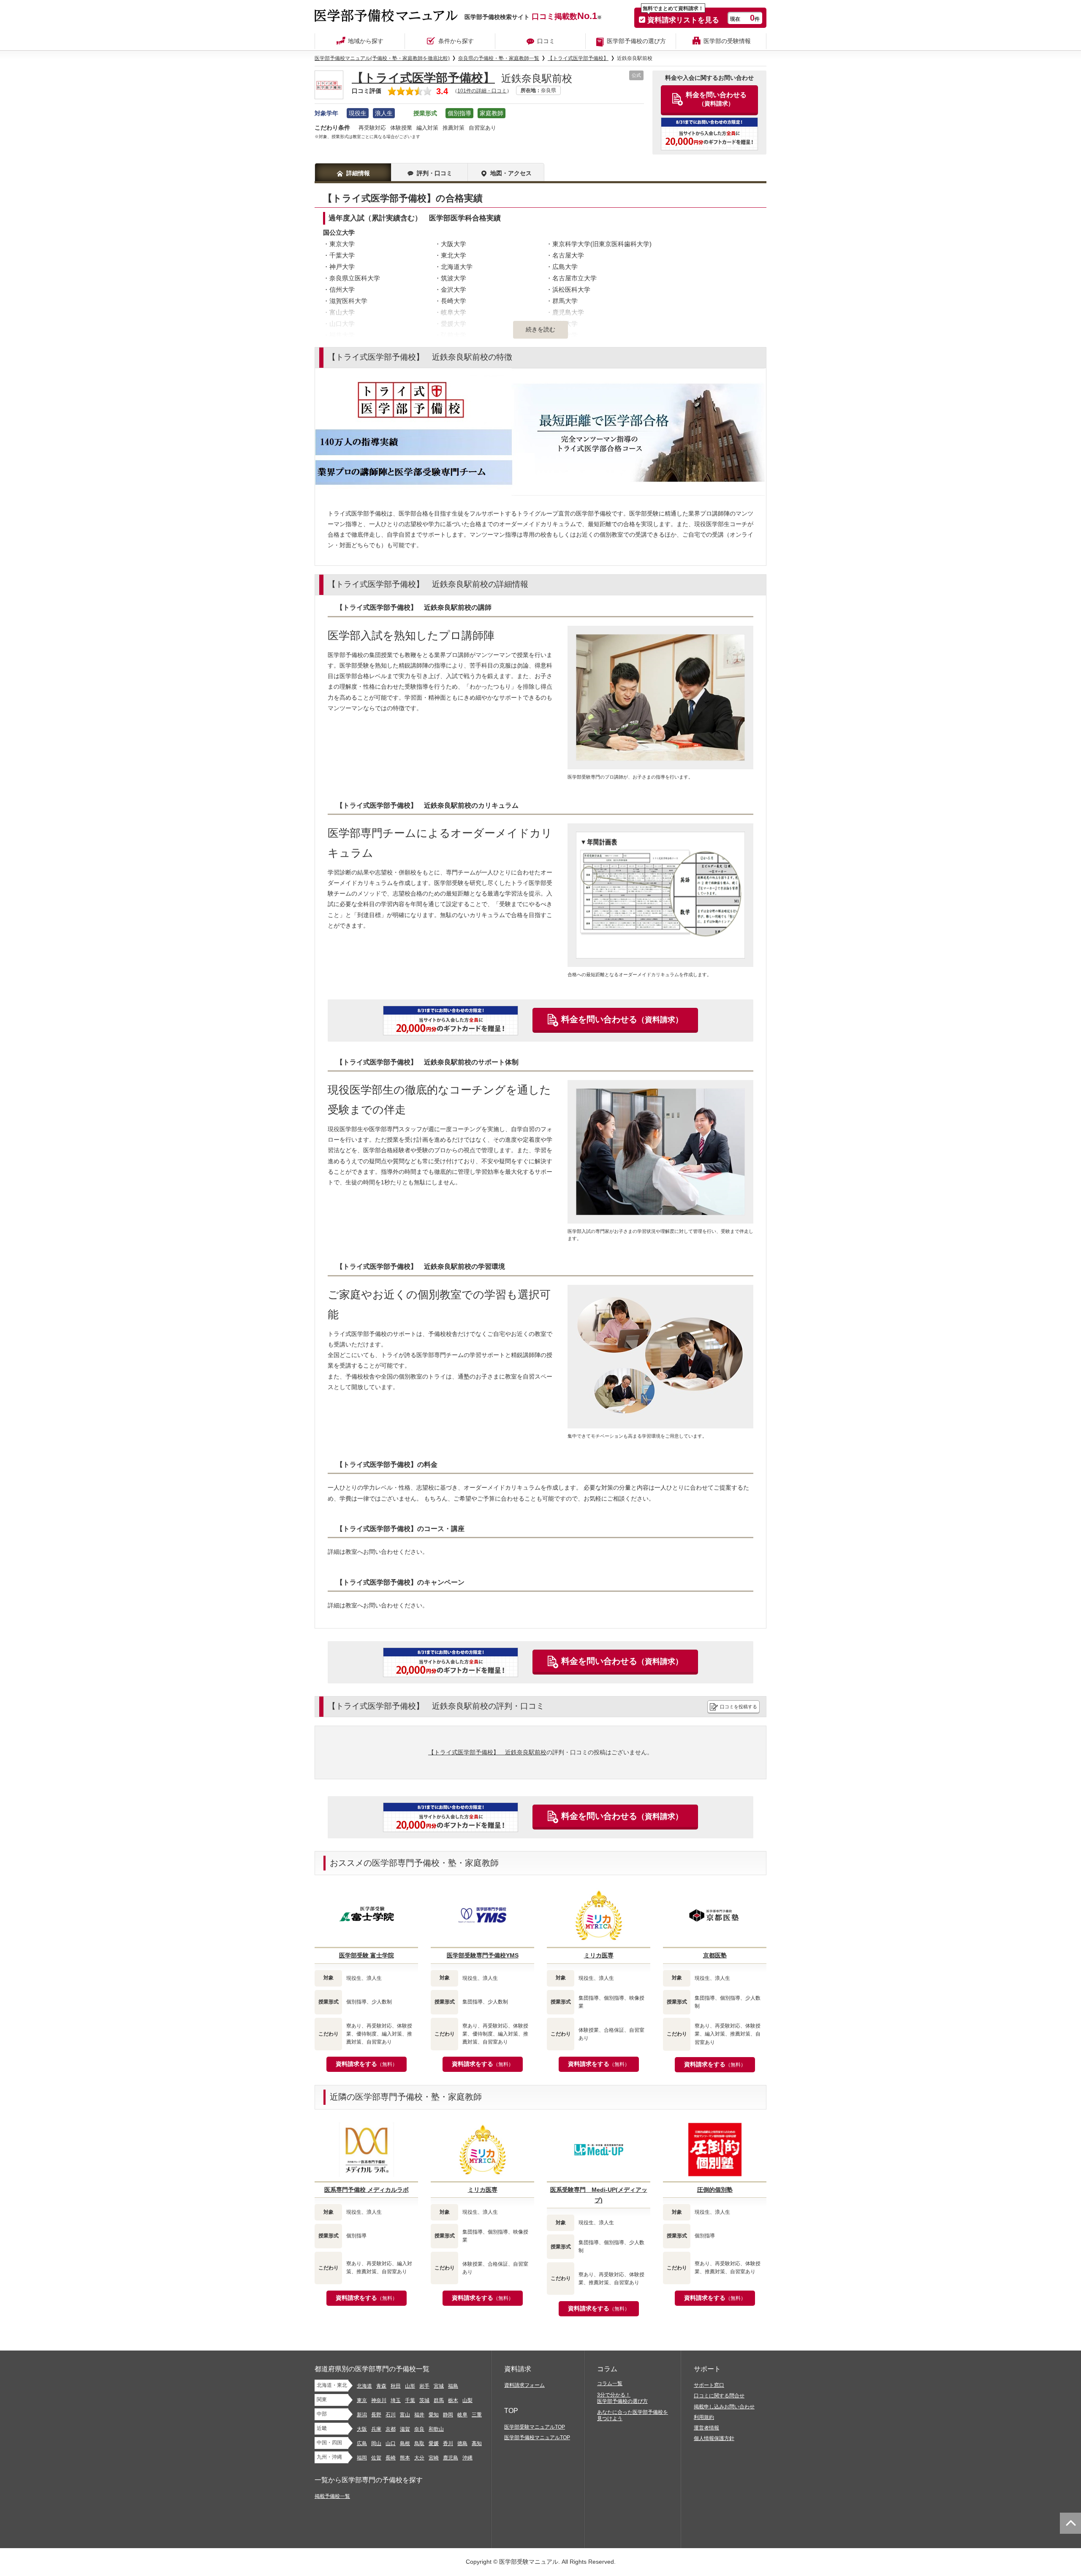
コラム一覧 (610, 2383)
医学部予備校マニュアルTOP (537, 2438)
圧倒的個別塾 (715, 2190)
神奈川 (379, 2400)
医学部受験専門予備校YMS (483, 1955)
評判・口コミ (435, 173)
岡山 (376, 2443)
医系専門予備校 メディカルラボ (367, 2190)
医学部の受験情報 (727, 41)
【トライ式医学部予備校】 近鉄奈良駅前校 (487, 1752)
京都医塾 (715, 1955)
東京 (362, 2400)
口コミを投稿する (739, 1707)
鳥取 (419, 2443)
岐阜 (462, 2415)
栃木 (453, 2400)
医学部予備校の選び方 (636, 41)
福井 (419, 2415)
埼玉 (396, 2400)
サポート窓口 (709, 2385)
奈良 (419, 2429)
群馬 (439, 2400)
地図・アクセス (511, 173)
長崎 (391, 2458)
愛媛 (434, 2443)
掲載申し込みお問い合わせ (724, 2407)
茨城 (424, 2400)
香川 (448, 2443)
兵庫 (376, 2429)
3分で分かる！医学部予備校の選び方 (622, 2398)
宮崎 (434, 2458)
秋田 (396, 2386)
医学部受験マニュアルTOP (535, 2427)
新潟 (362, 2415)
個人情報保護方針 (714, 2438)
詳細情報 (358, 173)
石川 (391, 2415)
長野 (376, 2415)
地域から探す (366, 41)
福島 (453, 2386)
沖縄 (467, 2458)
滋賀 (405, 2429)
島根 (405, 2443)
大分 (419, 2458)
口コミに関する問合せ (719, 2396)
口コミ (546, 41)
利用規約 (704, 2417)
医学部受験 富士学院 (367, 1955)
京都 (391, 2429)
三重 (477, 2415)
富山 (405, 2415)
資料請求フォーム (524, 2385)
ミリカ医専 (599, 1955)
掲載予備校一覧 (332, 2496)
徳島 (462, 2443)
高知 (477, 2443)
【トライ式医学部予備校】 (423, 78)
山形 (410, 2386)
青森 (381, 2386)
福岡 (362, 2458)
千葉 (410, 2400)
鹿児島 (451, 2458)
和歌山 (436, 2429)
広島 (362, 2443)
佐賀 (376, 2458)
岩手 (424, 2386)
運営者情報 (706, 2428)
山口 (391, 2443)
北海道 (364, 2386)
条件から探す (456, 41)
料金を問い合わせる (622, 1019)
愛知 (434, 2415)
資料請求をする (367, 2064)
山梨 (467, 2400)
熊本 (405, 2458)
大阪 (362, 2429)
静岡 (448, 2415)
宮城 (439, 2386)
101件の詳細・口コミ (482, 91)
